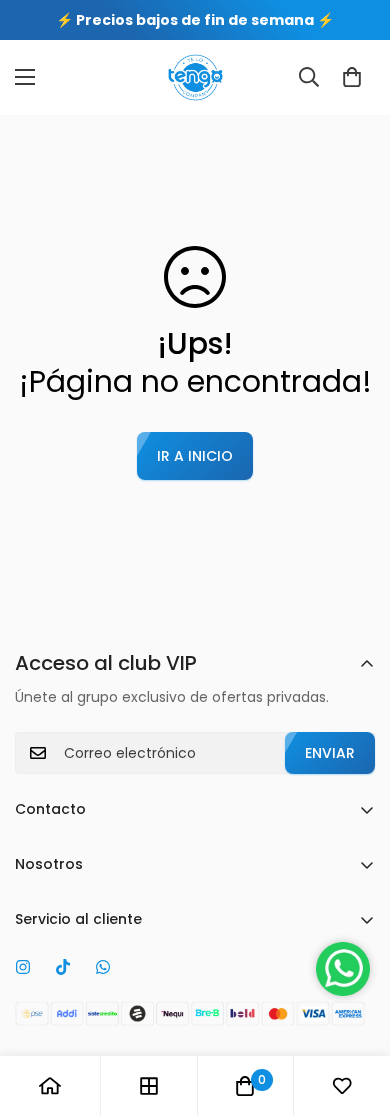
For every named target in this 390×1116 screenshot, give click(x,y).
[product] (50, 1086)
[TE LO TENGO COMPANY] (195, 77)
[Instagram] (23, 967)
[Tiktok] (63, 967)
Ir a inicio (195, 456)
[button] (352, 77)
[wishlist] (342, 1086)
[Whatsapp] (103, 967)
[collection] (149, 1086)
